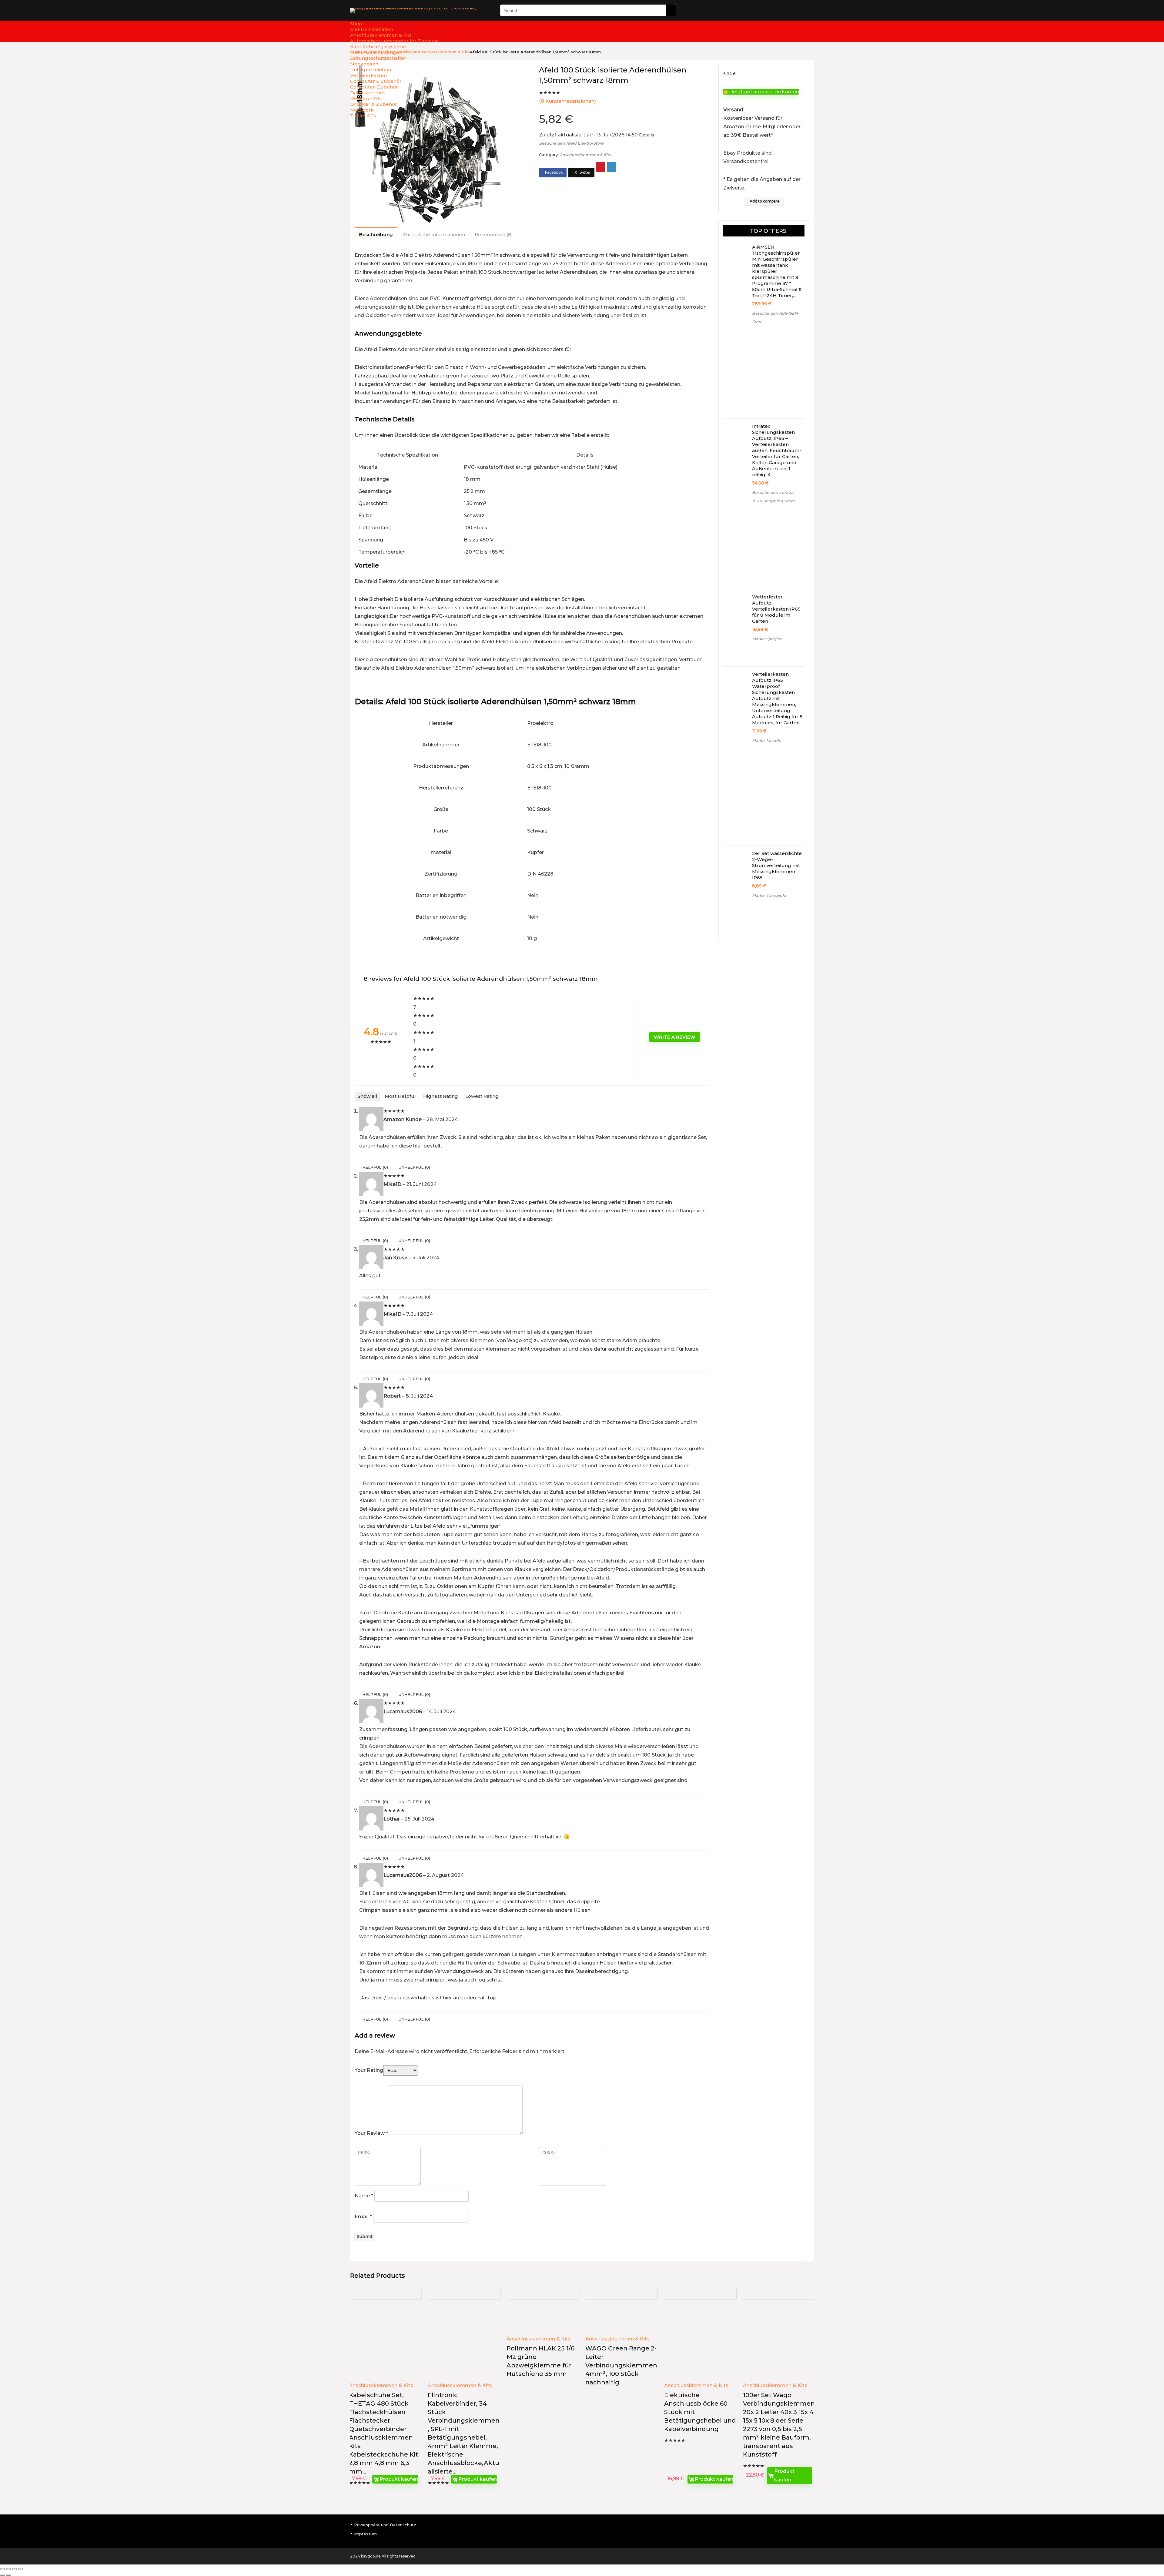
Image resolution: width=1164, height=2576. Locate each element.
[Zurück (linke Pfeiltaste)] (2, 2575)
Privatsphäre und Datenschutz (385, 2525)
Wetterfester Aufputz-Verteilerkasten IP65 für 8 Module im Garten (776, 609)
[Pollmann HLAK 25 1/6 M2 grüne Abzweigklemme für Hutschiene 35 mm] (543, 2319)
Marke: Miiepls (766, 740)
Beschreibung (376, 234)
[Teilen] (15, 2569)
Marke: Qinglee (767, 639)
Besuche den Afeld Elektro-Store (571, 143)
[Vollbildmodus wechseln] (8, 2569)
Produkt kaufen (399, 2479)
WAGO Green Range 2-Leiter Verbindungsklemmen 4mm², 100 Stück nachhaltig (621, 2365)
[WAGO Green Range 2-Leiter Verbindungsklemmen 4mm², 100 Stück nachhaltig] (621, 2319)
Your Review (371, 2133)
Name (364, 2196)
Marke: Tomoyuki (769, 895)
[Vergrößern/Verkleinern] (2, 2569)
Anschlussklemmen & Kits (585, 155)
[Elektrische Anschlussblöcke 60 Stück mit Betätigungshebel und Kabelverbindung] (700, 2343)
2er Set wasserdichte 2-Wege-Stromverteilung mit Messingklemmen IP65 (777, 865)
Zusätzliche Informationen (434, 234)
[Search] (671, 10)
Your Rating (369, 2070)
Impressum (365, 2534)
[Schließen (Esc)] (21, 2569)
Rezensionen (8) (494, 234)
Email (363, 2217)
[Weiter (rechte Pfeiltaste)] (8, 2575)
